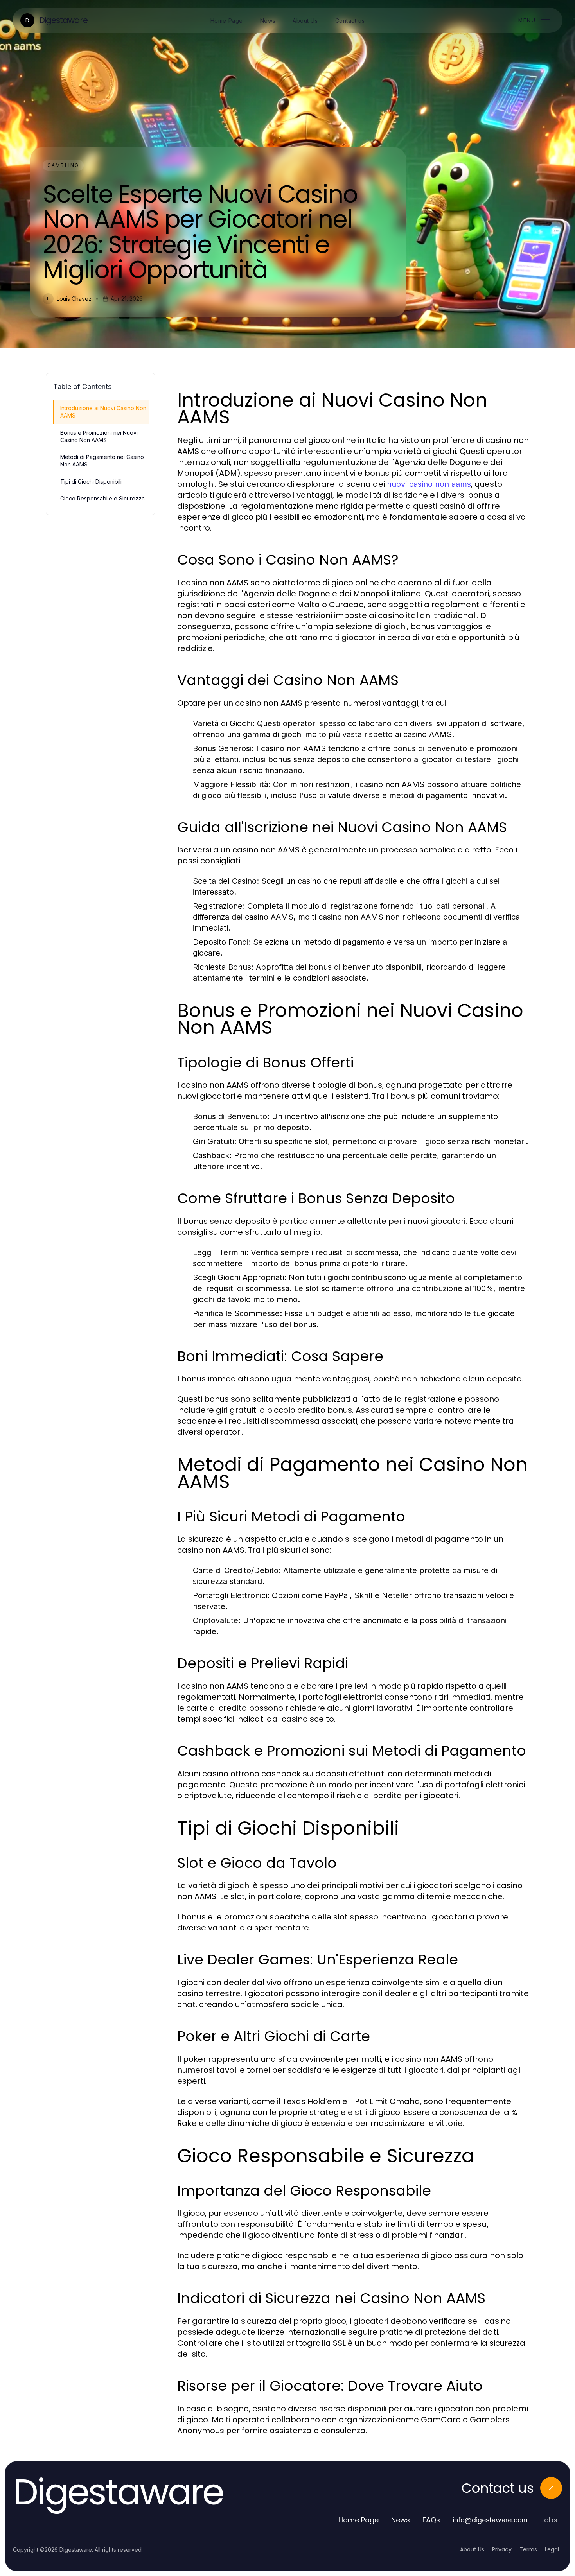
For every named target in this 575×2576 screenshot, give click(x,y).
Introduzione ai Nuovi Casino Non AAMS (103, 412)
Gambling (63, 165)
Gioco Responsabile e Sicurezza (102, 498)
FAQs (431, 2520)
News (401, 2520)
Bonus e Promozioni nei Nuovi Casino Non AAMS (99, 436)
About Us (472, 2549)
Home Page (358, 2520)
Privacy (502, 2549)
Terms (528, 2549)
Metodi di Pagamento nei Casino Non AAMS (102, 461)
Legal (552, 2549)
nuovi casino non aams (429, 484)
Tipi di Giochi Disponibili (91, 482)
